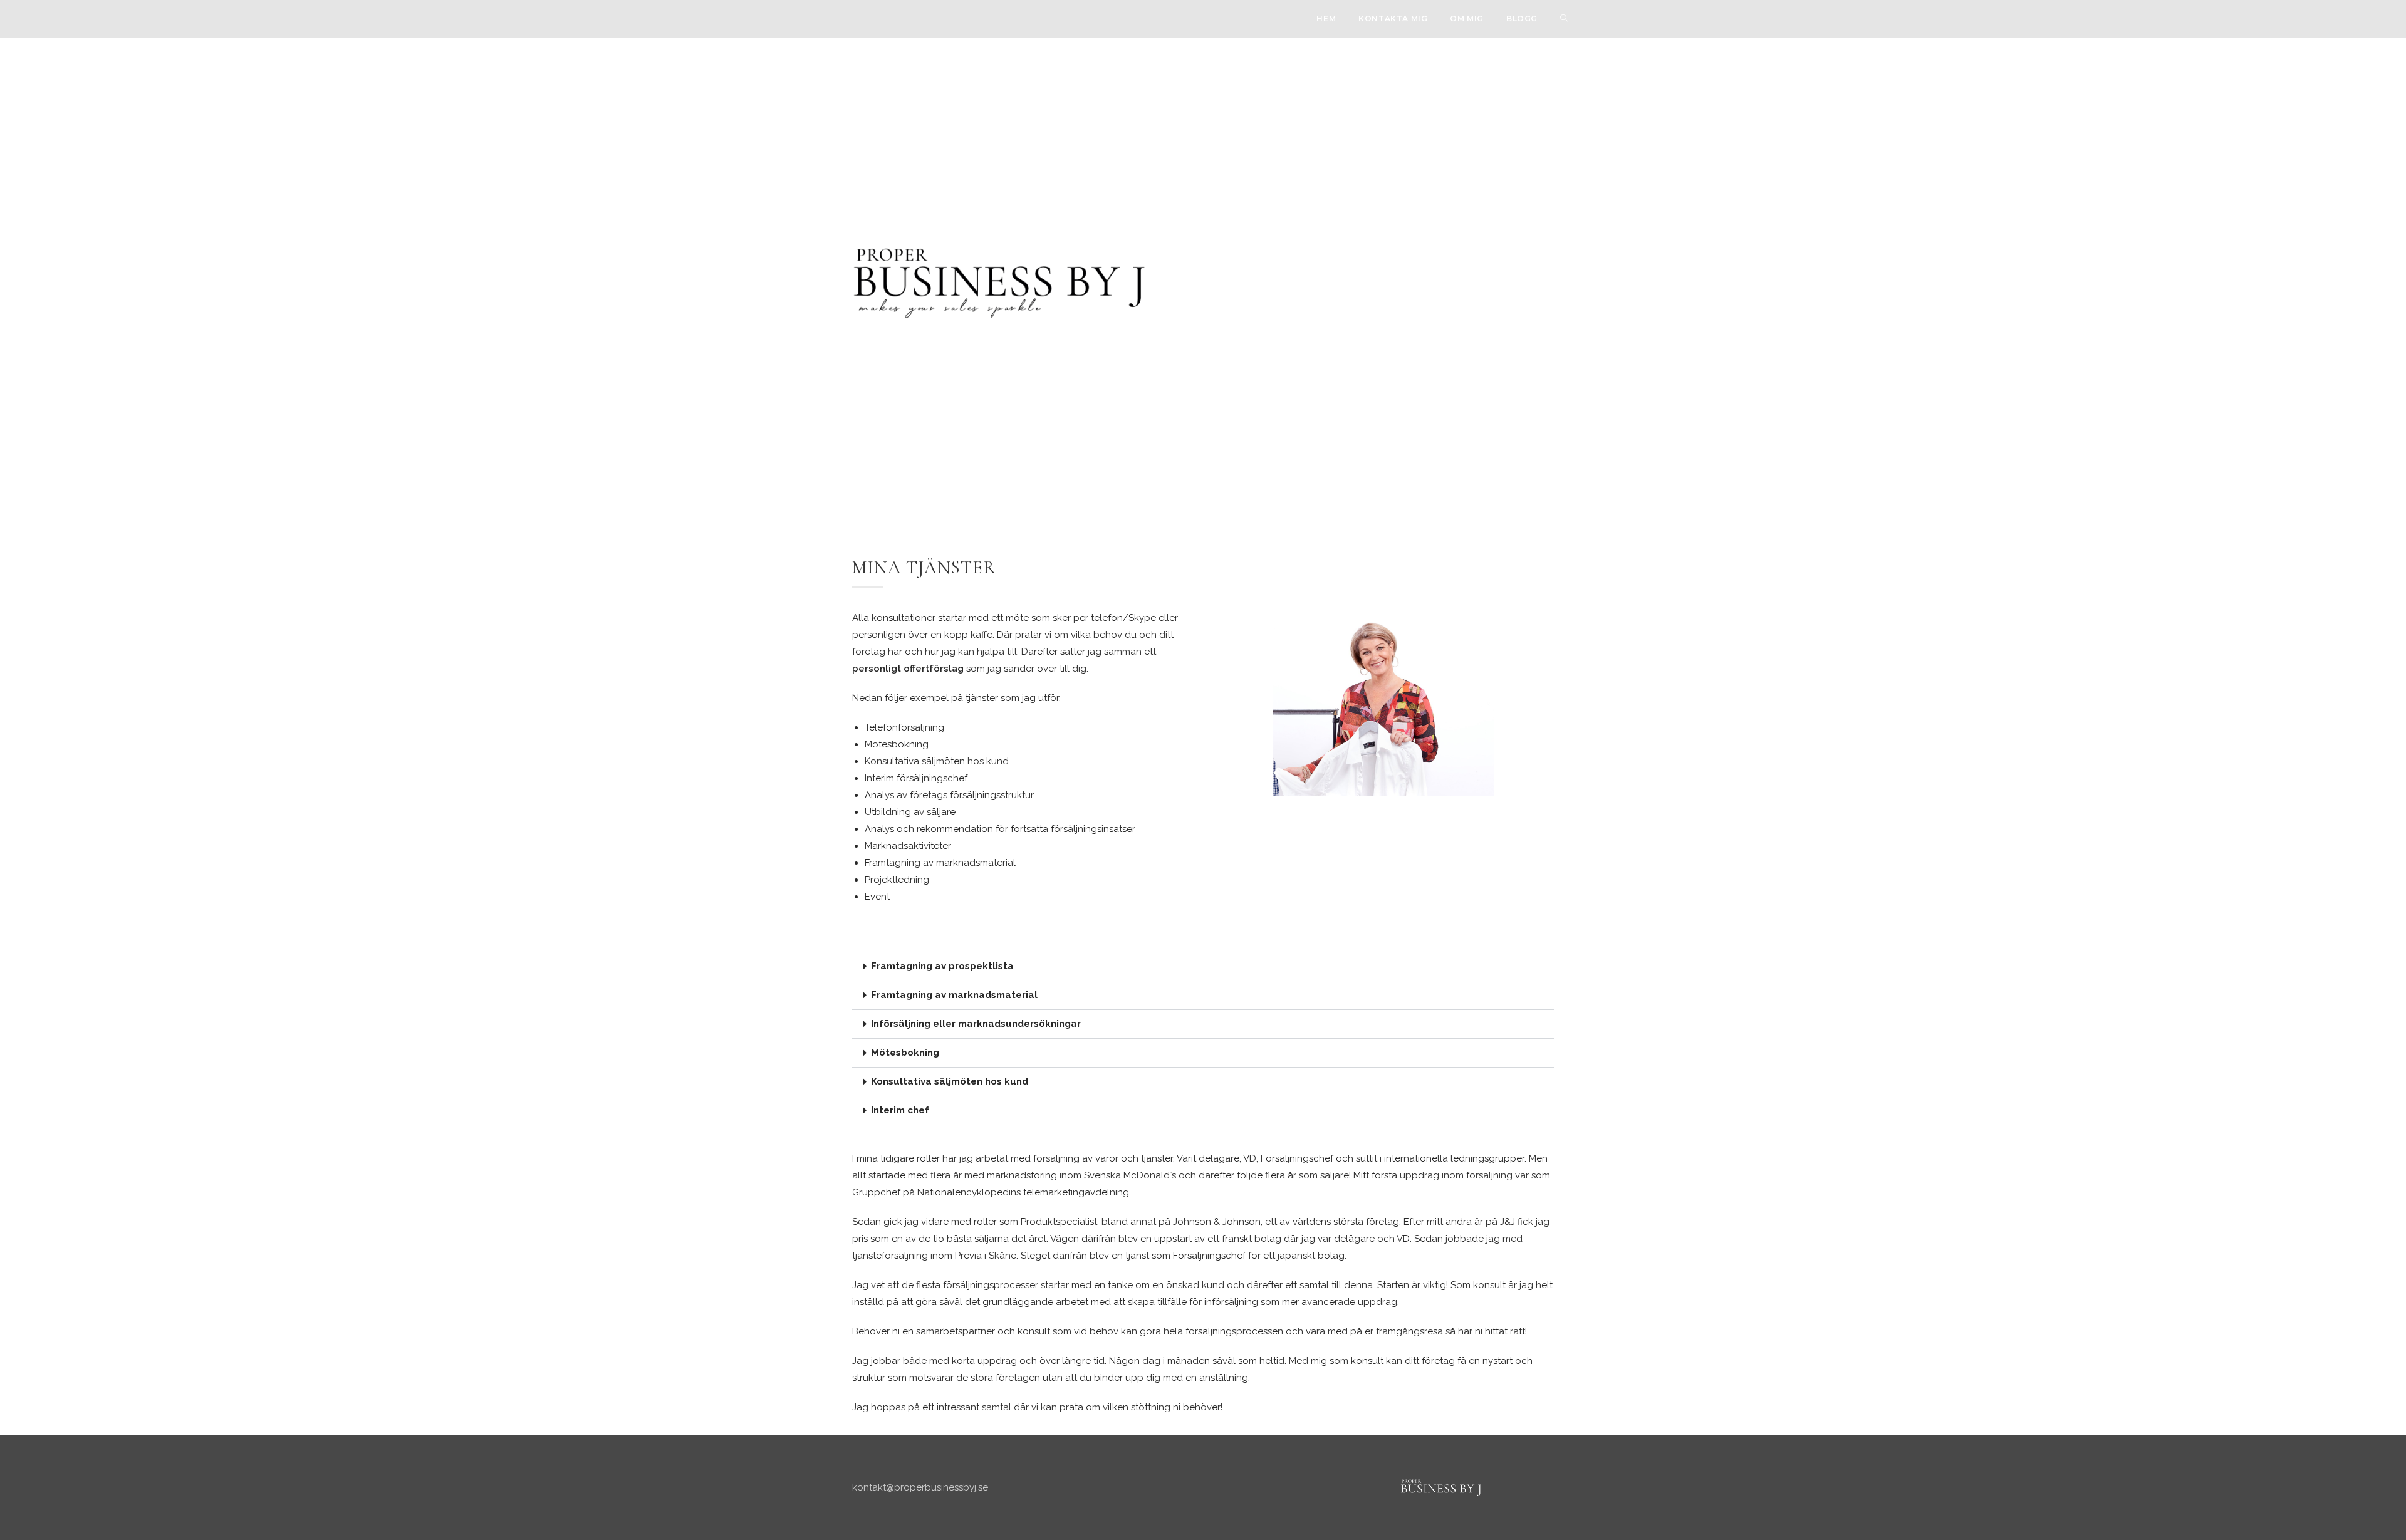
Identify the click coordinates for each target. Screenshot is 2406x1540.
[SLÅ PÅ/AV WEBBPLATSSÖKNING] (1564, 19)
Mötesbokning (905, 1053)
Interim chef (900, 1110)
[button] (1203, 967)
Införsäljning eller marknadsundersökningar (976, 1024)
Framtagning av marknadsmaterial (954, 995)
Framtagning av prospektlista (942, 966)
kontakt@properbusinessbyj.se (920, 1487)
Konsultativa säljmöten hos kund (950, 1081)
